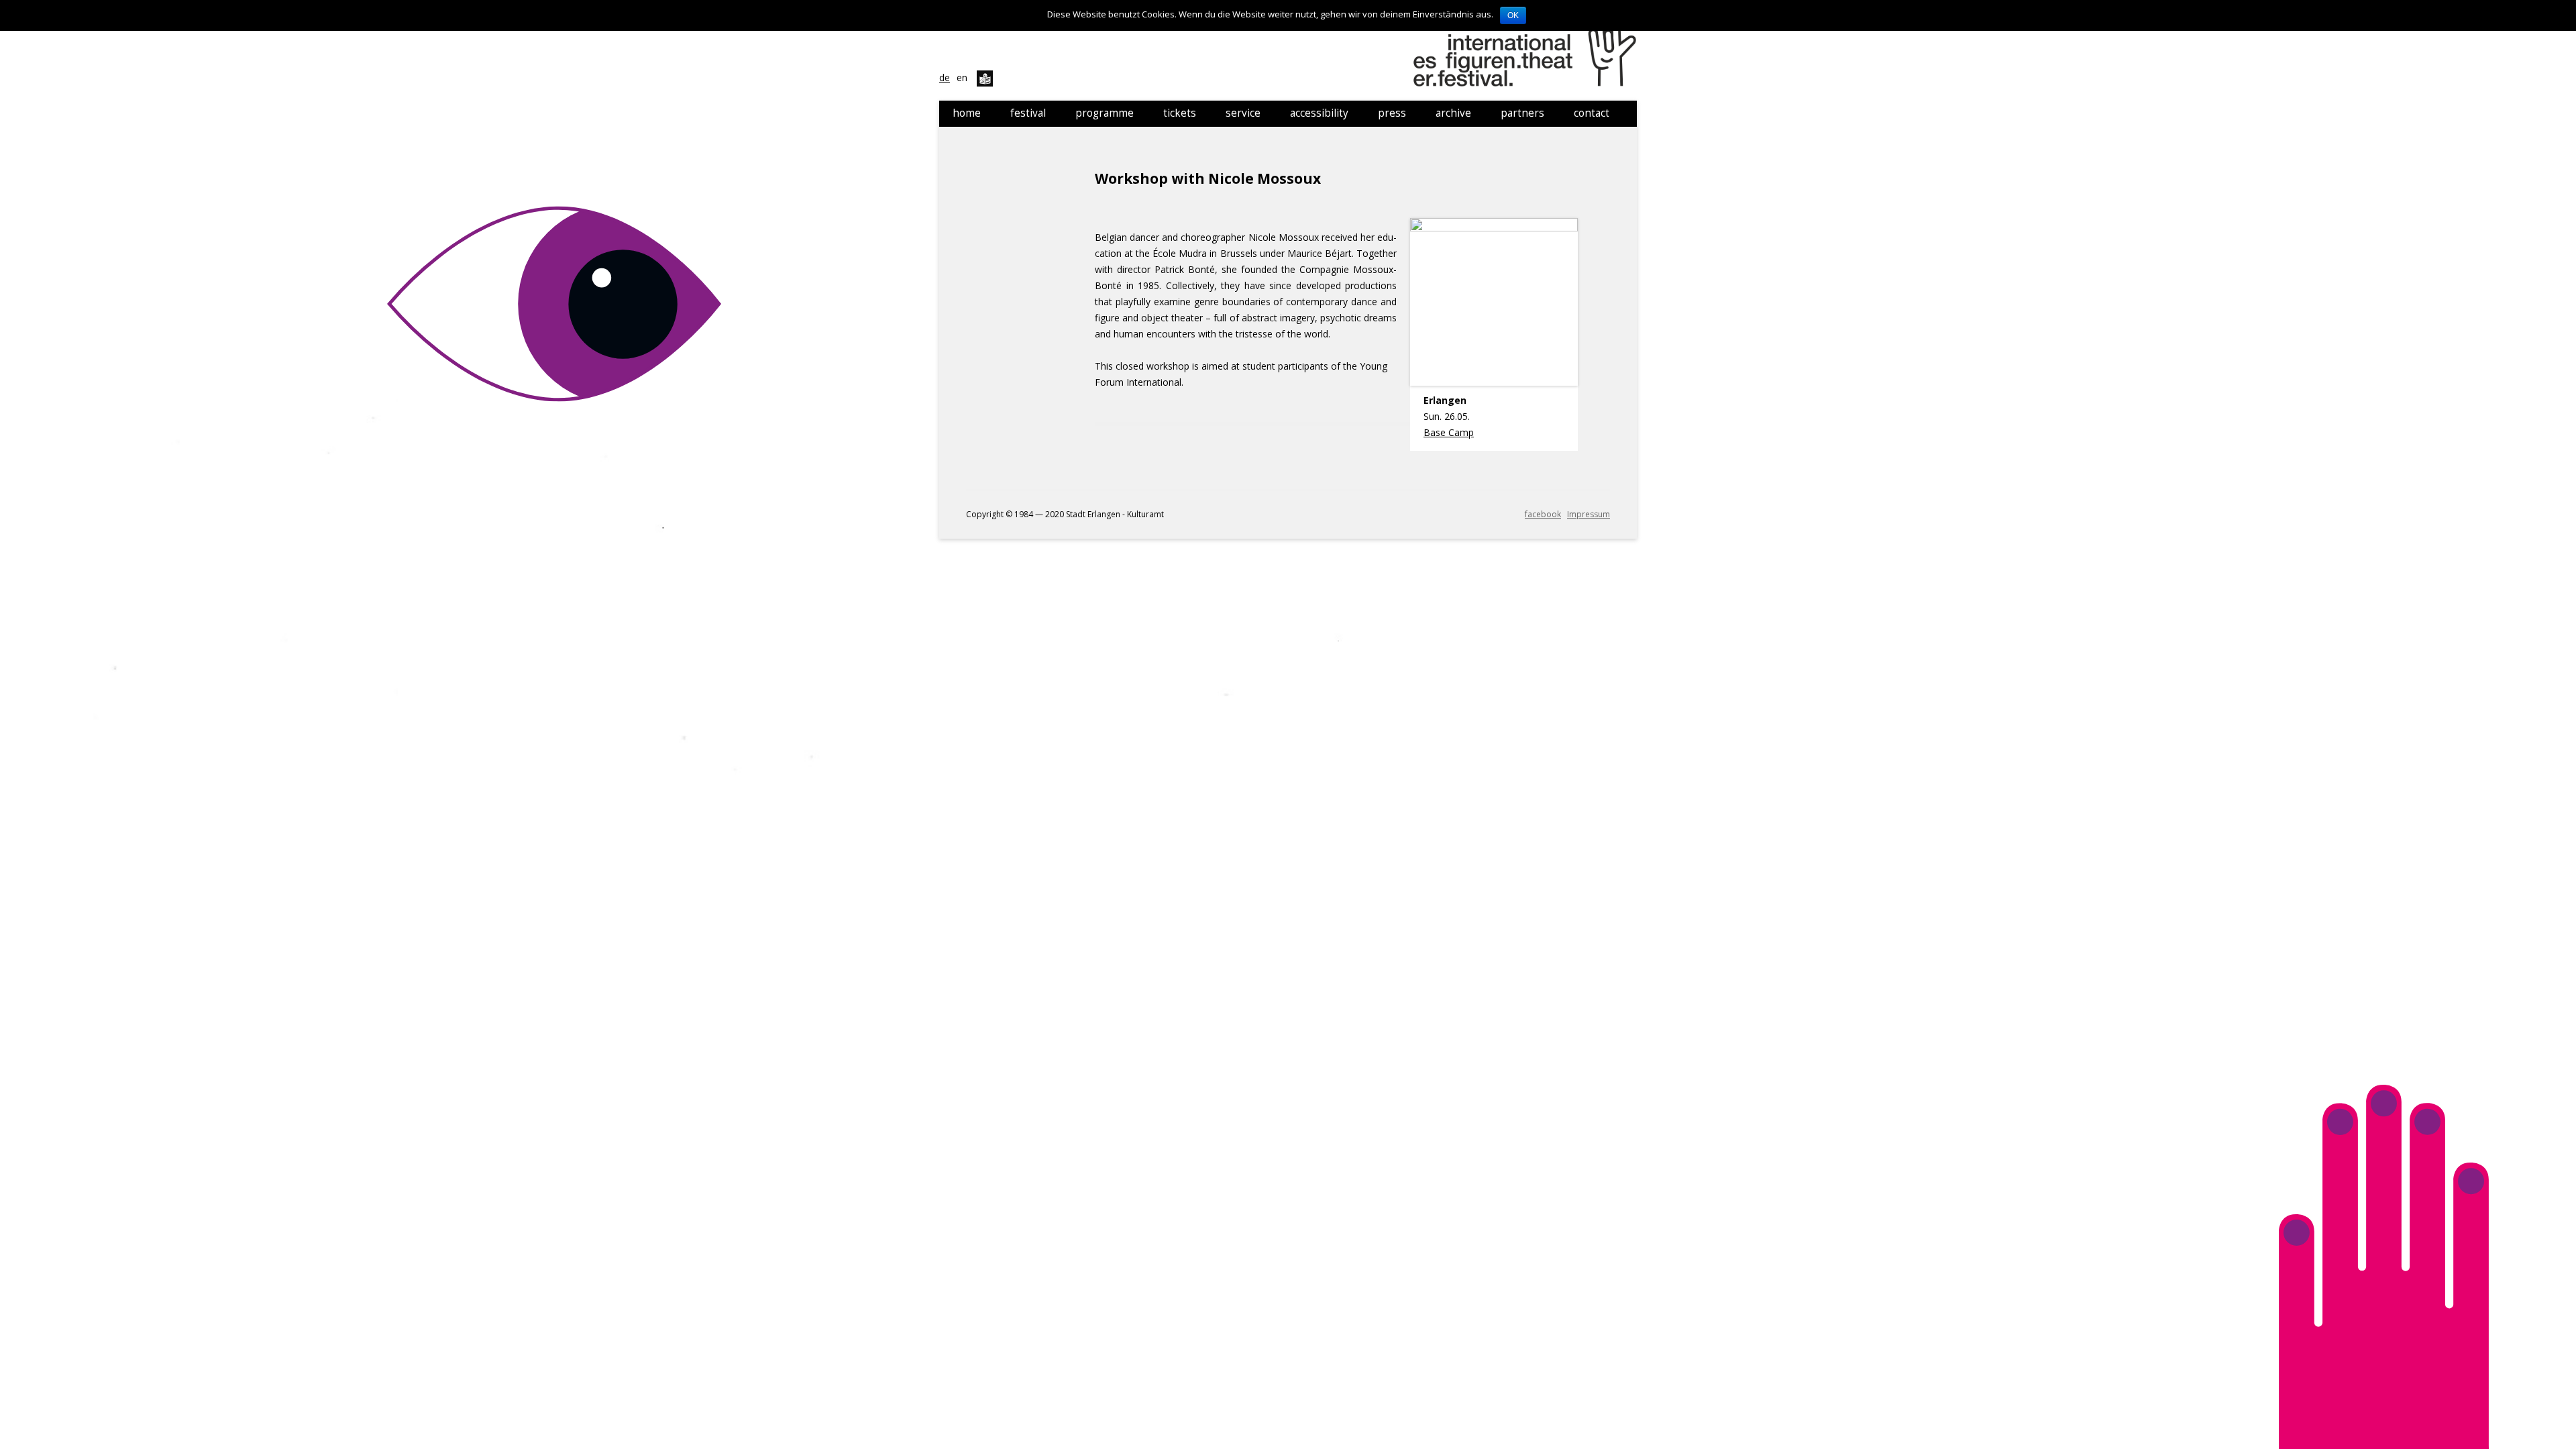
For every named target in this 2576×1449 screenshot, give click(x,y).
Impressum (1589, 514)
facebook (1543, 514)
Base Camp (1449, 432)
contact (1592, 113)
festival (1028, 113)
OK (1513, 15)
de (945, 77)
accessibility (1319, 113)
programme (1105, 113)
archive (1453, 113)
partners (1522, 113)
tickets (1180, 113)
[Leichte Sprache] (985, 77)
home (967, 113)
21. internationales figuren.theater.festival (1527, 50)
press (1392, 113)
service (1243, 113)
